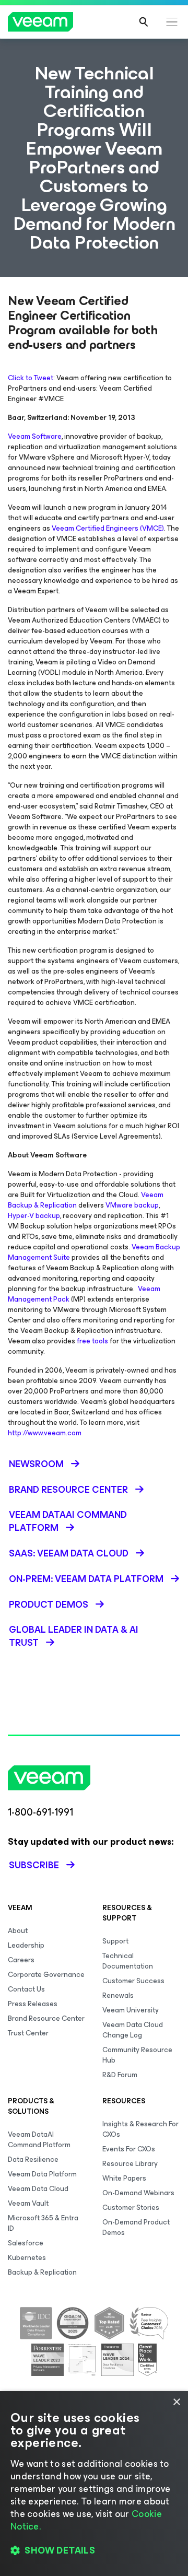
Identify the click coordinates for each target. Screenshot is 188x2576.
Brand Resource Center (46, 2018)
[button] (94, 2550)
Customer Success (133, 1981)
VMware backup (132, 1205)
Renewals (118, 1995)
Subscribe (34, 1865)
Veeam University (131, 2010)
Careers (21, 1960)
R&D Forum (120, 2075)
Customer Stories (131, 2208)
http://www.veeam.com (45, 1433)
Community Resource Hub (137, 2055)
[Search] (144, 22)
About (18, 1931)
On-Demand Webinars (138, 2193)
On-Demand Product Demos (136, 2227)
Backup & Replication (42, 2272)
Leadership (26, 1945)
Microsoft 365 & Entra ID (43, 2223)
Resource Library (130, 2164)
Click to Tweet (31, 378)
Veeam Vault (28, 2203)
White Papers (124, 2178)
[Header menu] (172, 22)
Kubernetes (27, 2258)
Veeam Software (35, 436)
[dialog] (94, 2484)
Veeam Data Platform (42, 2174)
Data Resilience (33, 2159)
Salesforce (26, 2243)
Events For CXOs (129, 2149)
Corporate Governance (46, 1975)
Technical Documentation (128, 1961)
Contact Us (26, 1989)
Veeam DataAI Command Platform (39, 2140)
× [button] (176, 2402)
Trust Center (28, 2033)
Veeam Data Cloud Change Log (133, 2030)
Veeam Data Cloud (38, 2189)
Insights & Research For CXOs (140, 2129)
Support (115, 1941)
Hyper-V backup (34, 1216)
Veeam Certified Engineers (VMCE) (108, 528)
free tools (92, 1341)
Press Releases (33, 2004)
